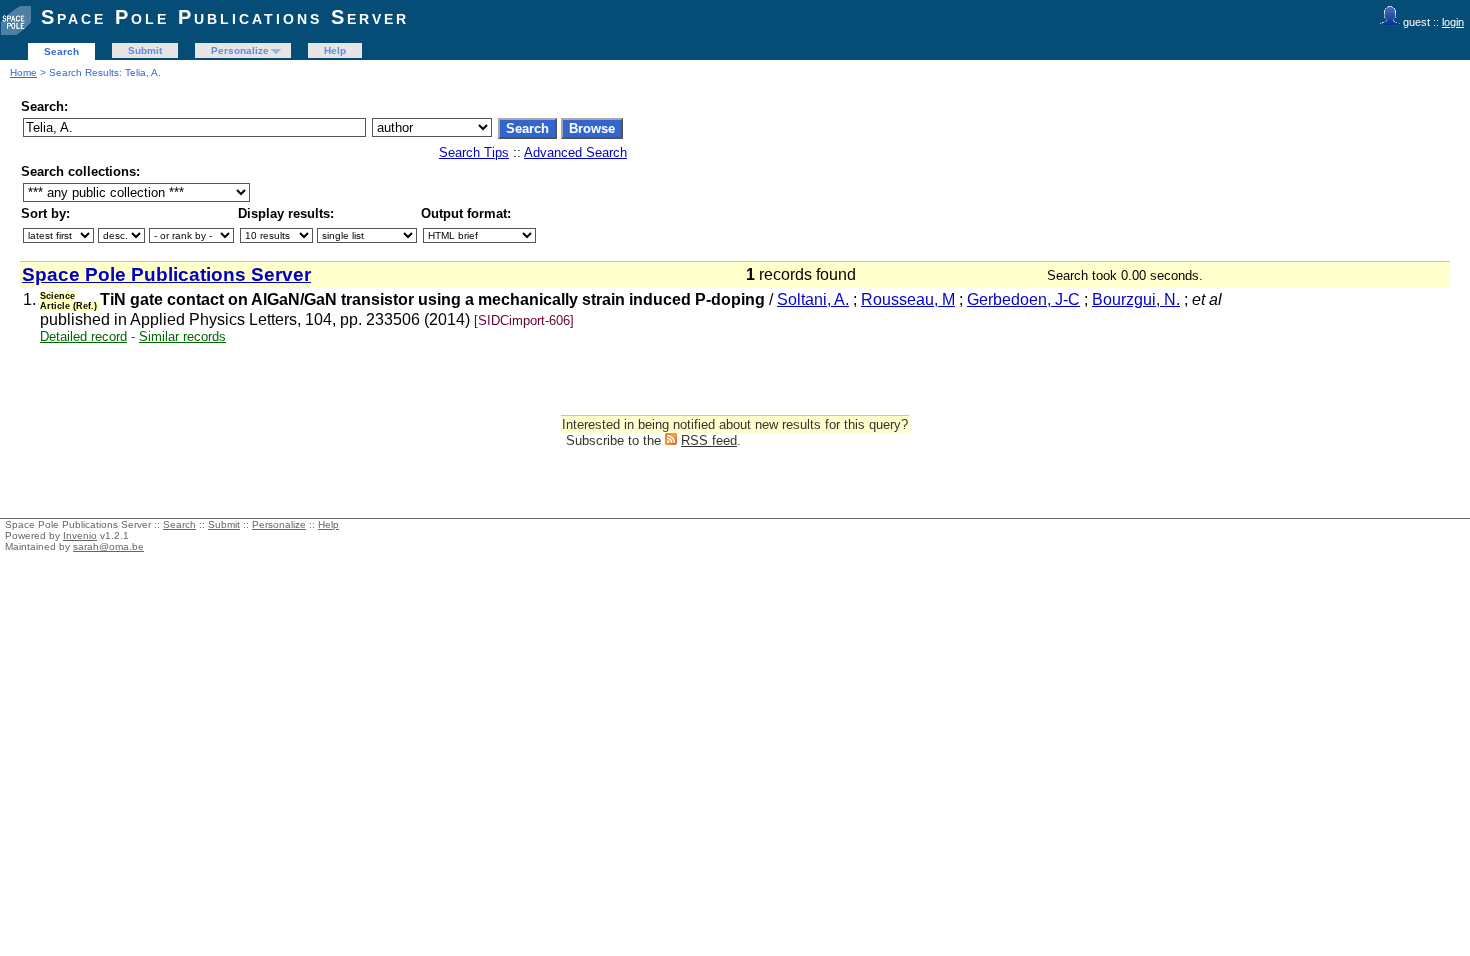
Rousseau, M (908, 299)
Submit (145, 50)
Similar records (182, 336)
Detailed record (83, 336)
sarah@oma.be (108, 546)
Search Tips (474, 152)
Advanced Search (575, 152)
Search (61, 51)
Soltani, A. (813, 299)
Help (335, 50)
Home (23, 72)
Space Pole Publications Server (225, 17)
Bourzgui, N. (1136, 299)
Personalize (240, 50)
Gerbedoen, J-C (1023, 299)
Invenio (80, 535)
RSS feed (709, 440)
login (1453, 22)
